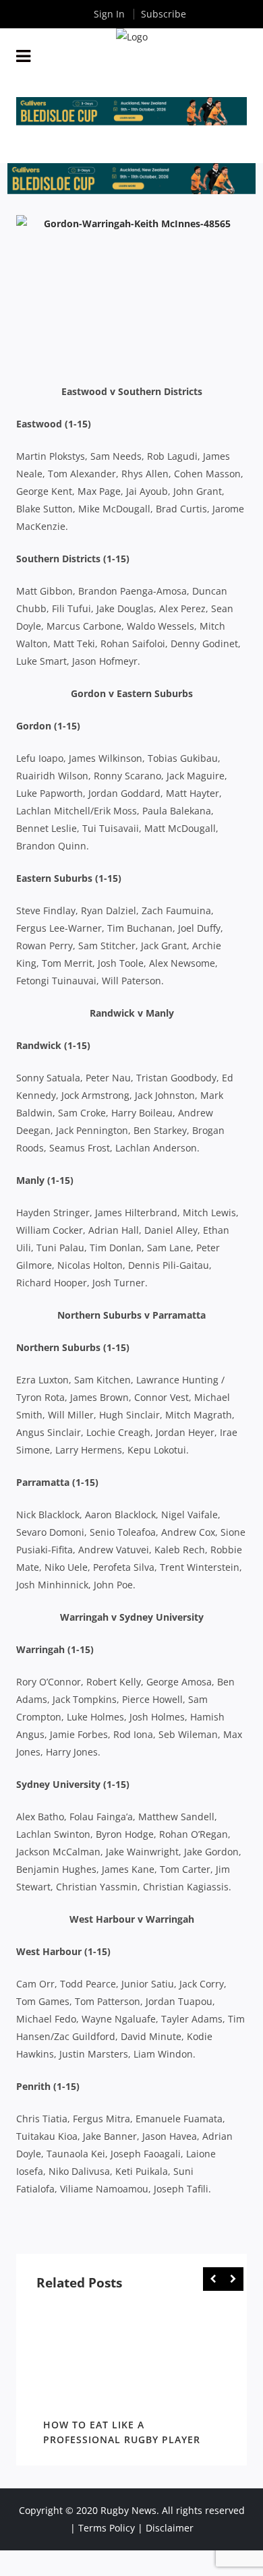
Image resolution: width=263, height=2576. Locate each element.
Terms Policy (107, 2528)
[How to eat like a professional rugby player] (131, 2358)
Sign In (109, 14)
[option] (131, 2378)
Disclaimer (170, 2528)
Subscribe (164, 14)
